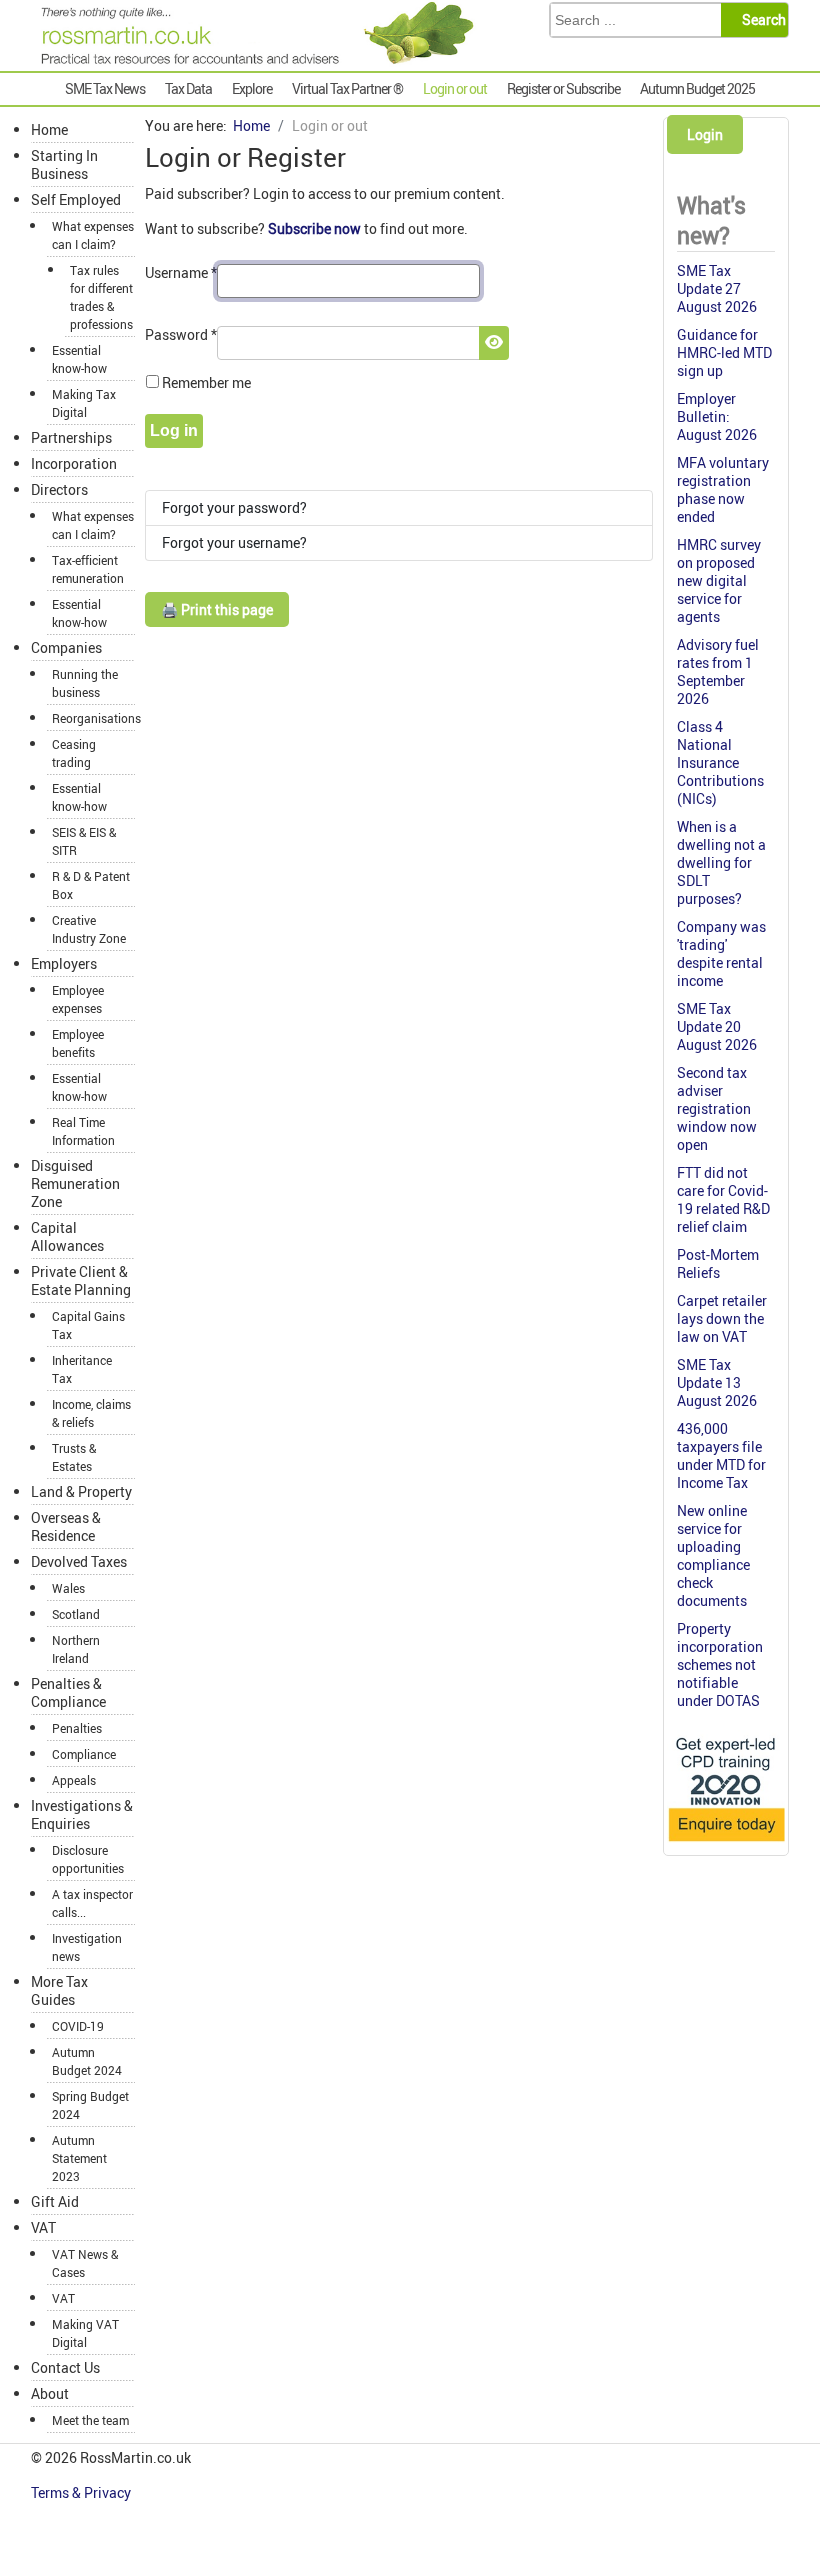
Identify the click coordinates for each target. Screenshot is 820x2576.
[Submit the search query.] (760, 20)
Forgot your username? (234, 542)
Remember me (206, 382)
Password (181, 334)
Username (181, 272)
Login (705, 134)
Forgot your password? (234, 507)
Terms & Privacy (82, 2492)
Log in (174, 430)
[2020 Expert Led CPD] (726, 1842)
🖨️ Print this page (217, 609)
